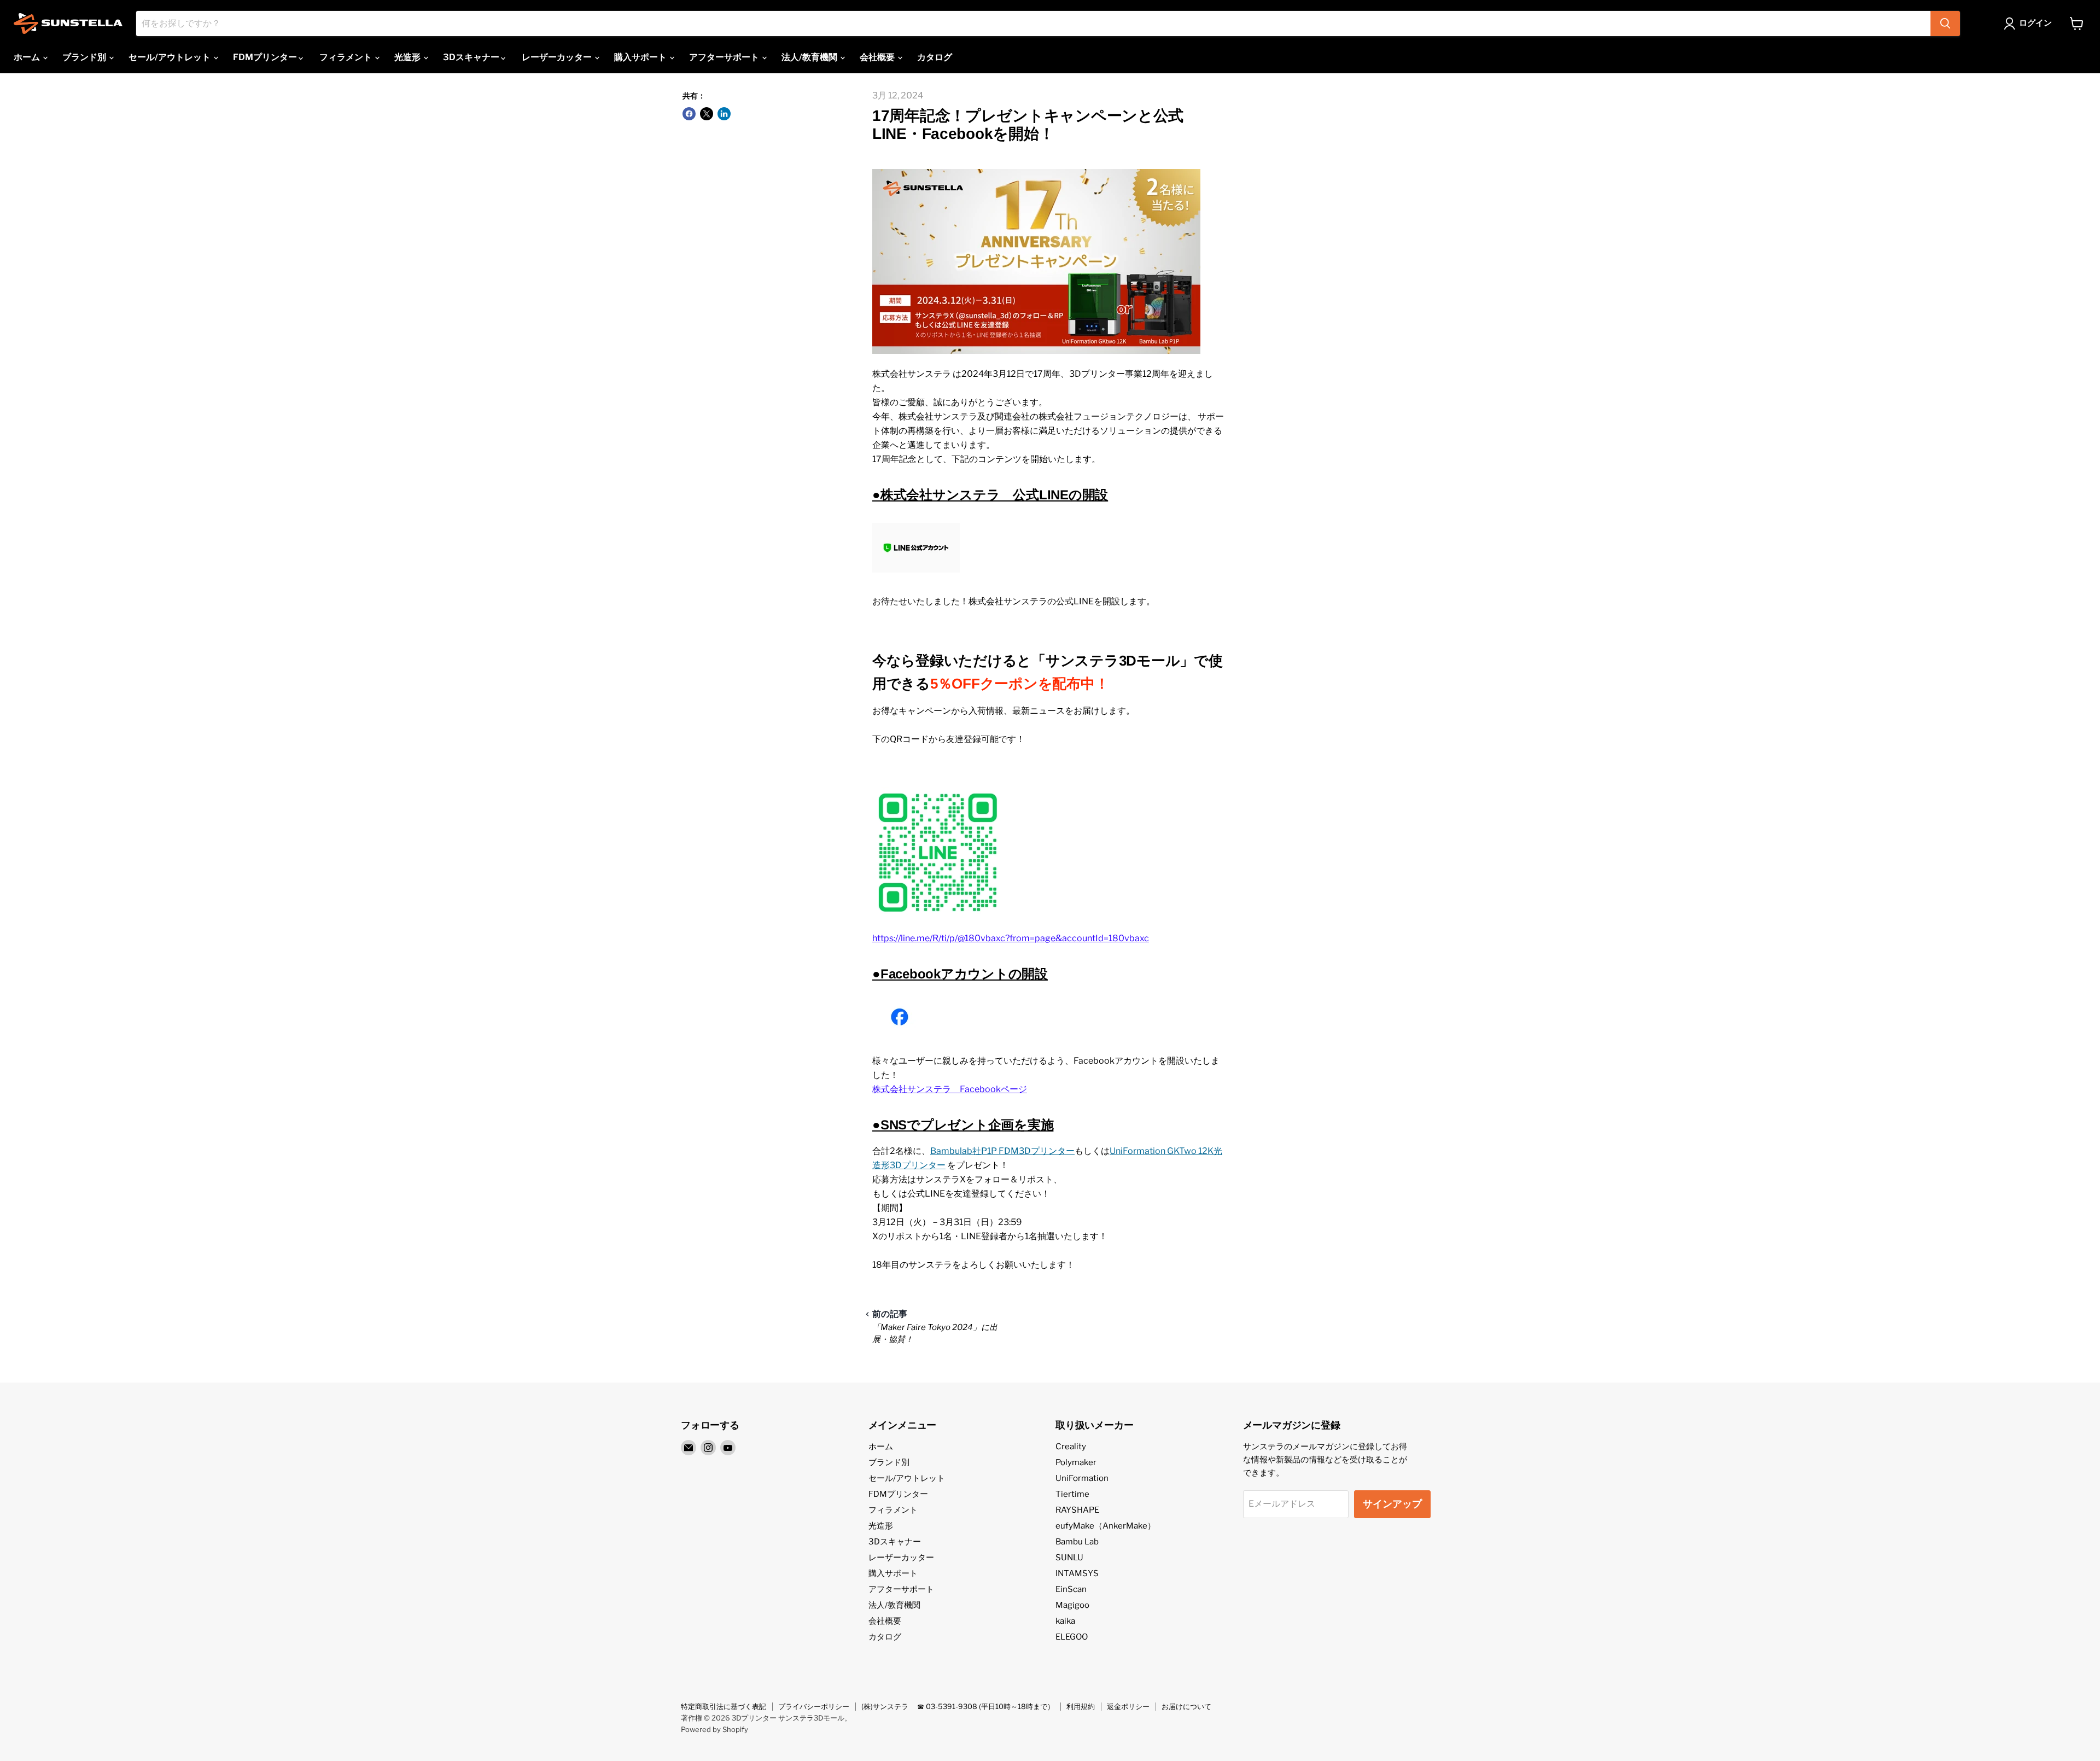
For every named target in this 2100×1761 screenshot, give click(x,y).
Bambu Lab (1077, 1542)
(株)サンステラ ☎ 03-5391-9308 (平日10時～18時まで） (958, 1706)
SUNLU (1069, 1558)
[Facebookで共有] (689, 114)
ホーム (28, 57)
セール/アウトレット (170, 57)
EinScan (1071, 1589)
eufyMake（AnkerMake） (1106, 1526)
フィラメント (346, 57)
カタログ (935, 57)
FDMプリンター (266, 57)
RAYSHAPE (1077, 1510)
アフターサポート (725, 57)
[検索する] (1945, 24)
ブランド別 (85, 57)
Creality (1071, 1447)
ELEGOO (1072, 1637)
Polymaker (1076, 1462)
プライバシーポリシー (814, 1706)
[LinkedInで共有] (724, 114)
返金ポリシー (1128, 1706)
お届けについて (1186, 1706)
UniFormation (1082, 1478)
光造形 (408, 57)
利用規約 (1081, 1706)
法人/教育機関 (810, 57)
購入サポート (641, 57)
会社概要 (878, 57)
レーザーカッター (558, 57)
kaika (1065, 1621)
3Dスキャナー (472, 57)
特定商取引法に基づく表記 (724, 1706)
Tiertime (1072, 1494)
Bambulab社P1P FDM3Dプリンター (1002, 1151)
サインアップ (1392, 1504)
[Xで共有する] (707, 114)
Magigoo (1072, 1605)
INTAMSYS (1077, 1573)
